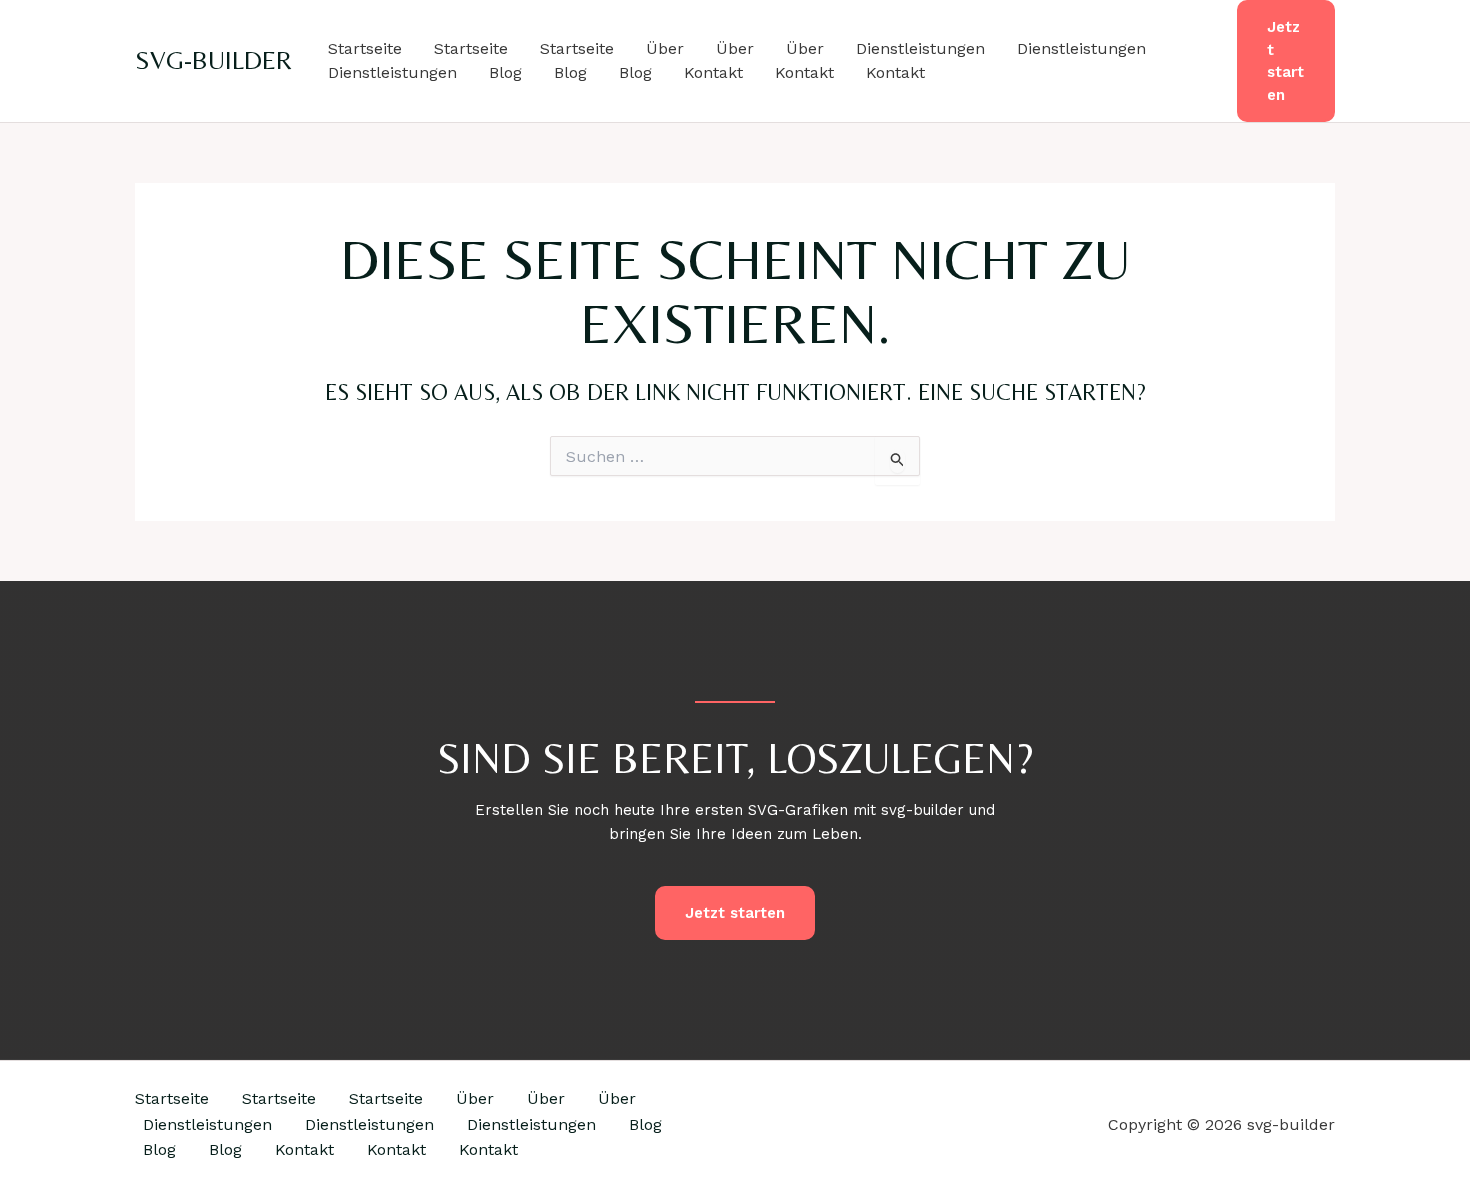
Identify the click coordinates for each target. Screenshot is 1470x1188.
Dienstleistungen (920, 48)
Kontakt (713, 72)
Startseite (365, 48)
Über (665, 48)
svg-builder (213, 60)
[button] (1286, 61)
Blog (505, 72)
